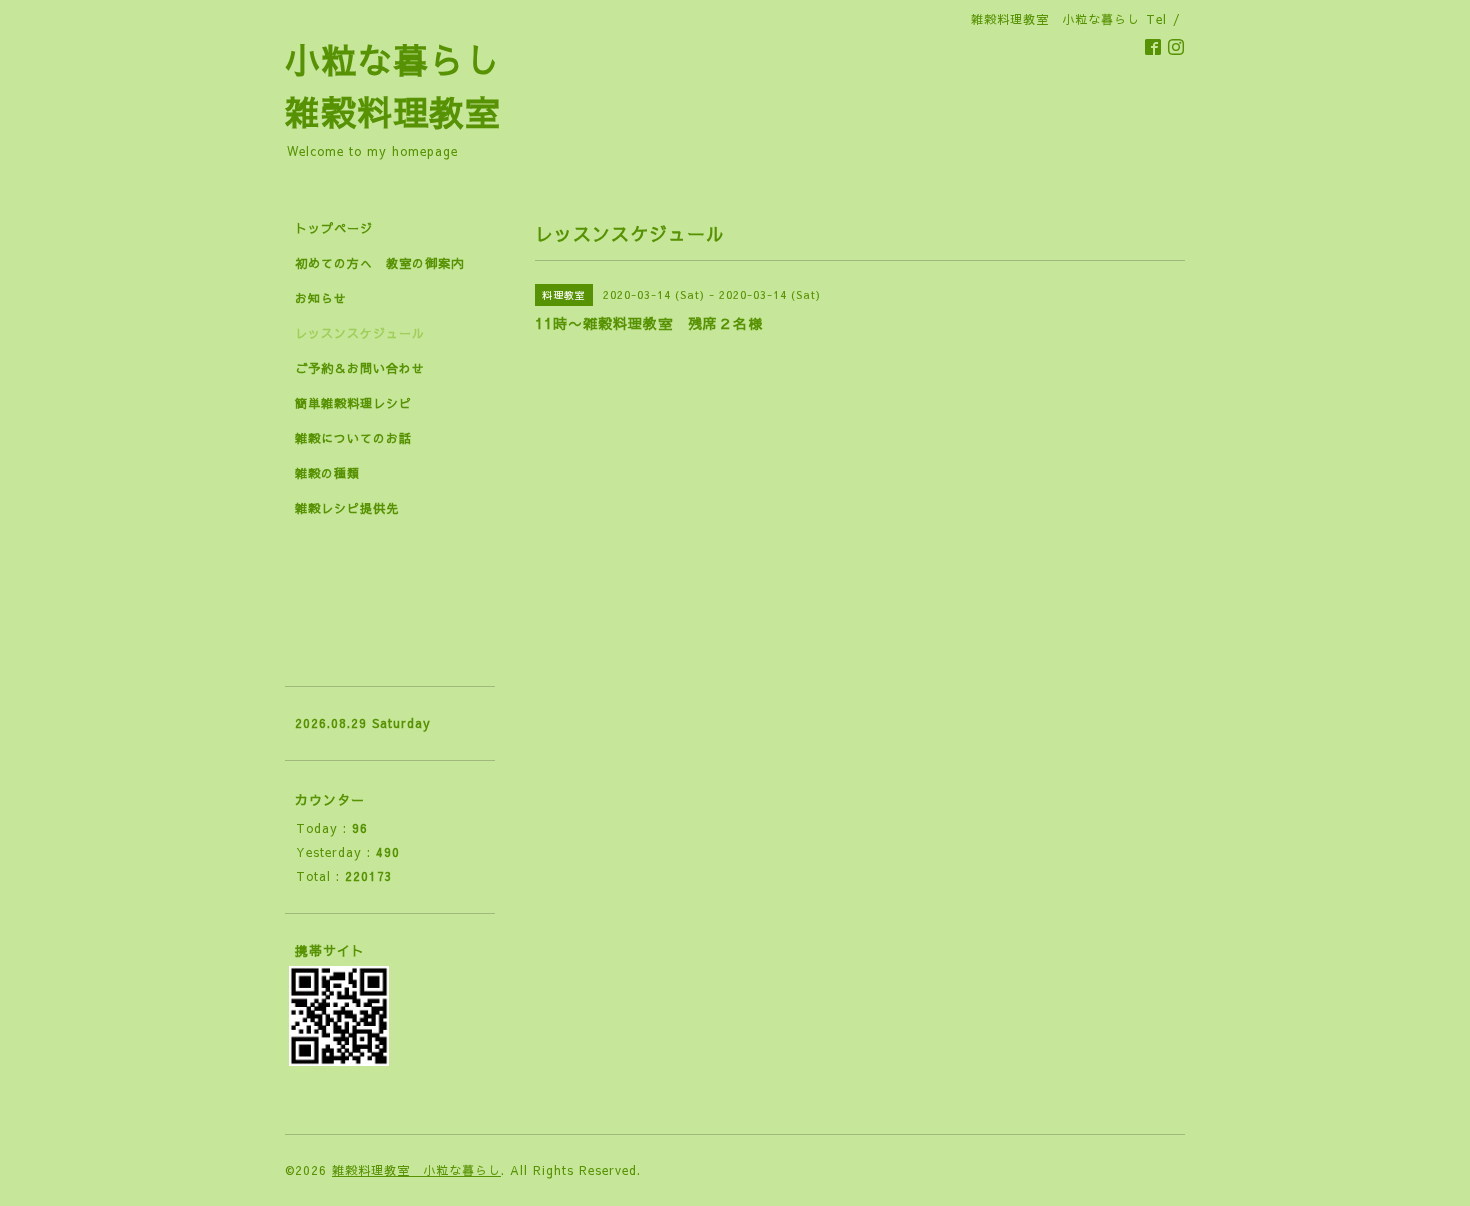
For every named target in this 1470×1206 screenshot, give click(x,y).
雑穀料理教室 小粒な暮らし (416, 1170)
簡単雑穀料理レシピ (353, 403)
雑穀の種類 (327, 473)
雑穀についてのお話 (353, 438)
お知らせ (321, 298)
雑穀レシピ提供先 (347, 508)
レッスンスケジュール (360, 333)
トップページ (334, 228)
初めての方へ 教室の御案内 (379, 263)
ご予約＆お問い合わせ (360, 368)
